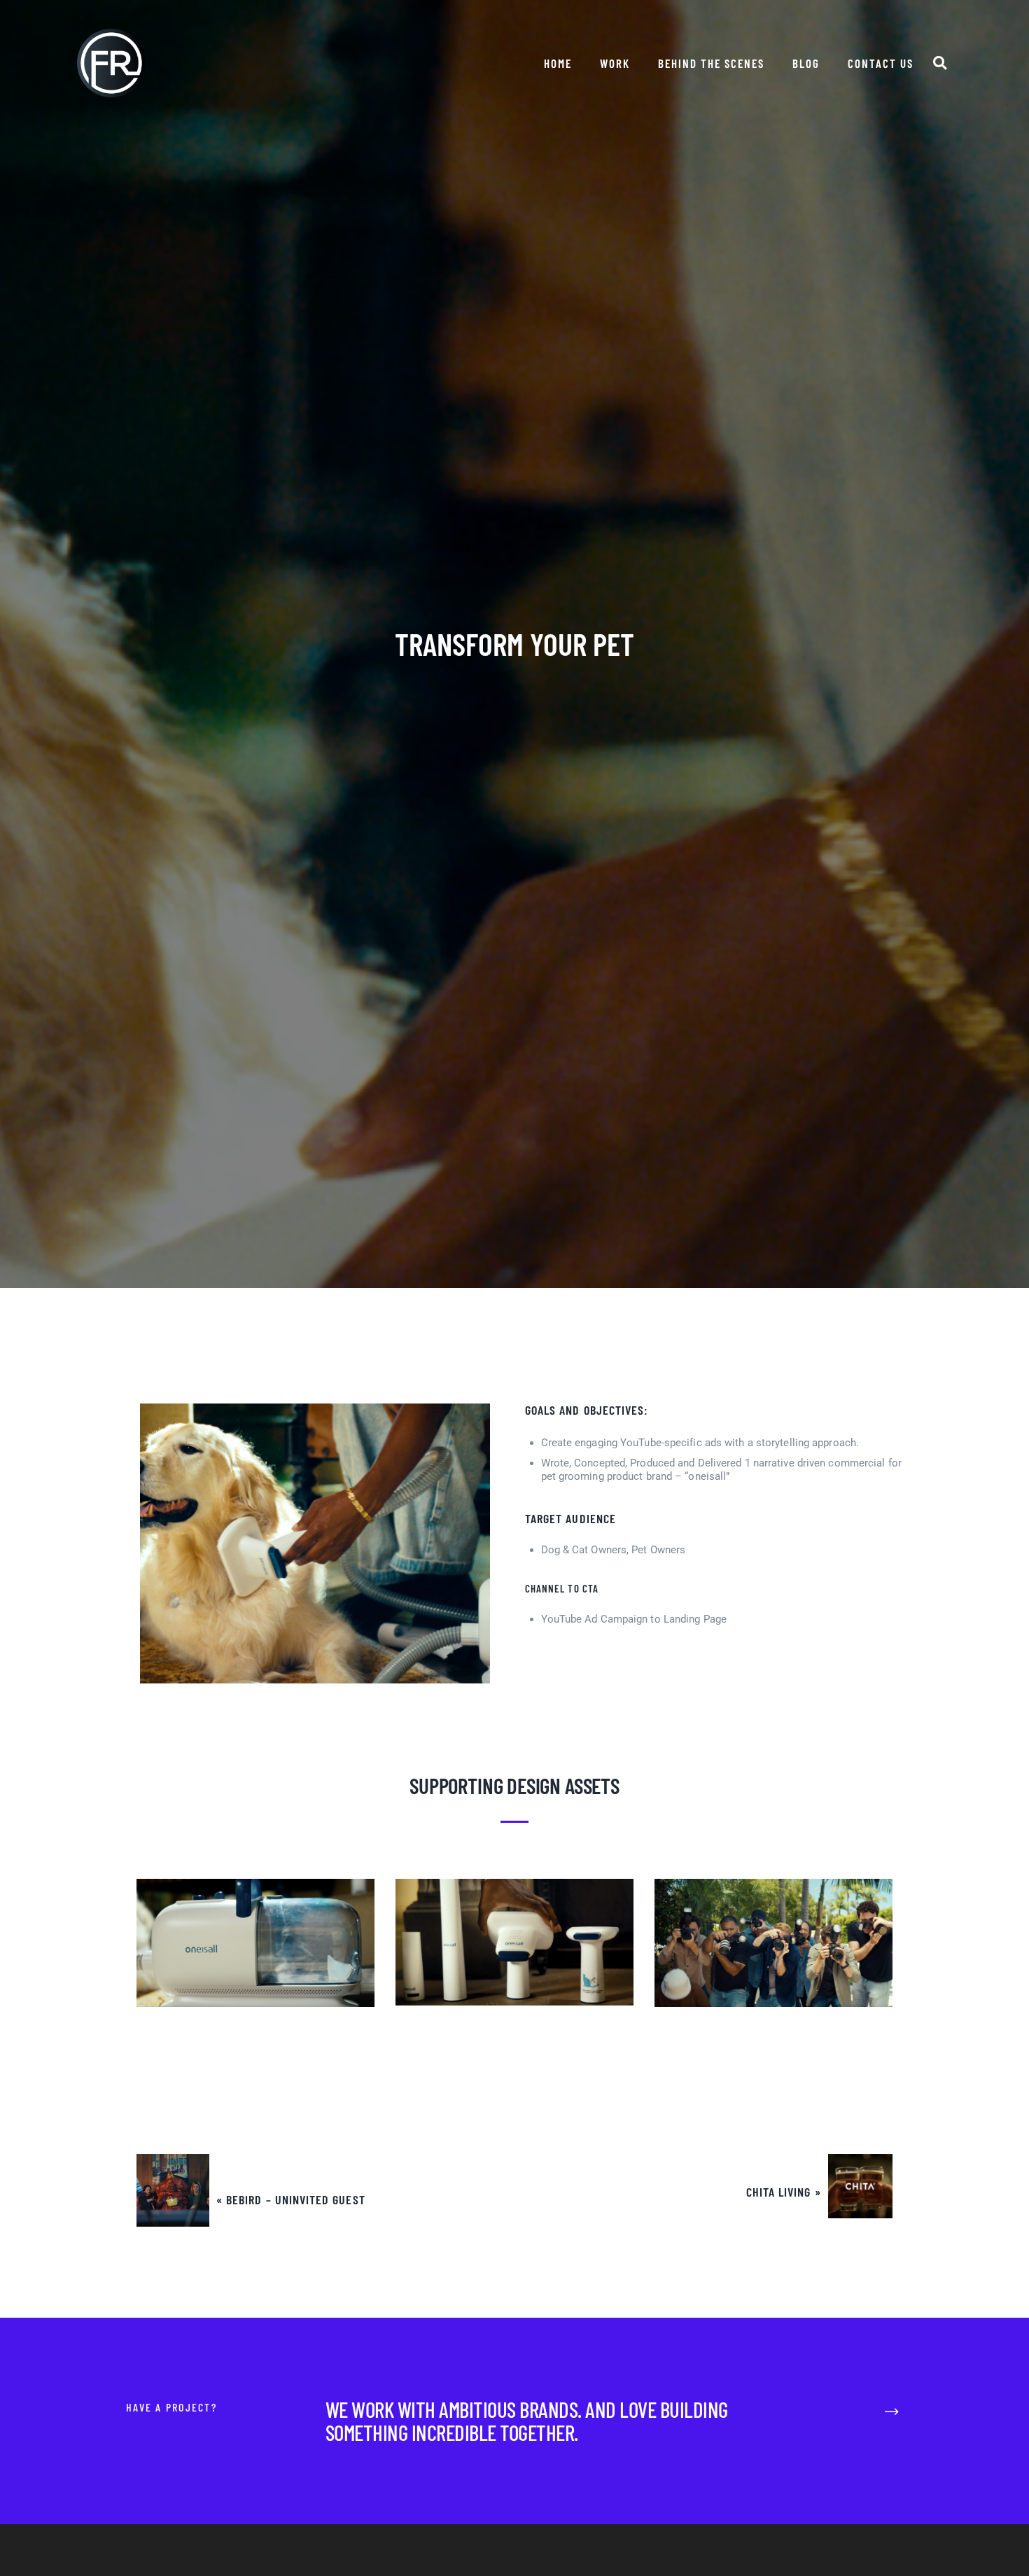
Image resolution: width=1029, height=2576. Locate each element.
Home (558, 63)
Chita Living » (783, 2192)
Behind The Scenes (711, 63)
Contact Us (881, 63)
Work (615, 63)
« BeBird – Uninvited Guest (291, 2200)
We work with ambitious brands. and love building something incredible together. (527, 2421)
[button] (940, 63)
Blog (806, 63)
